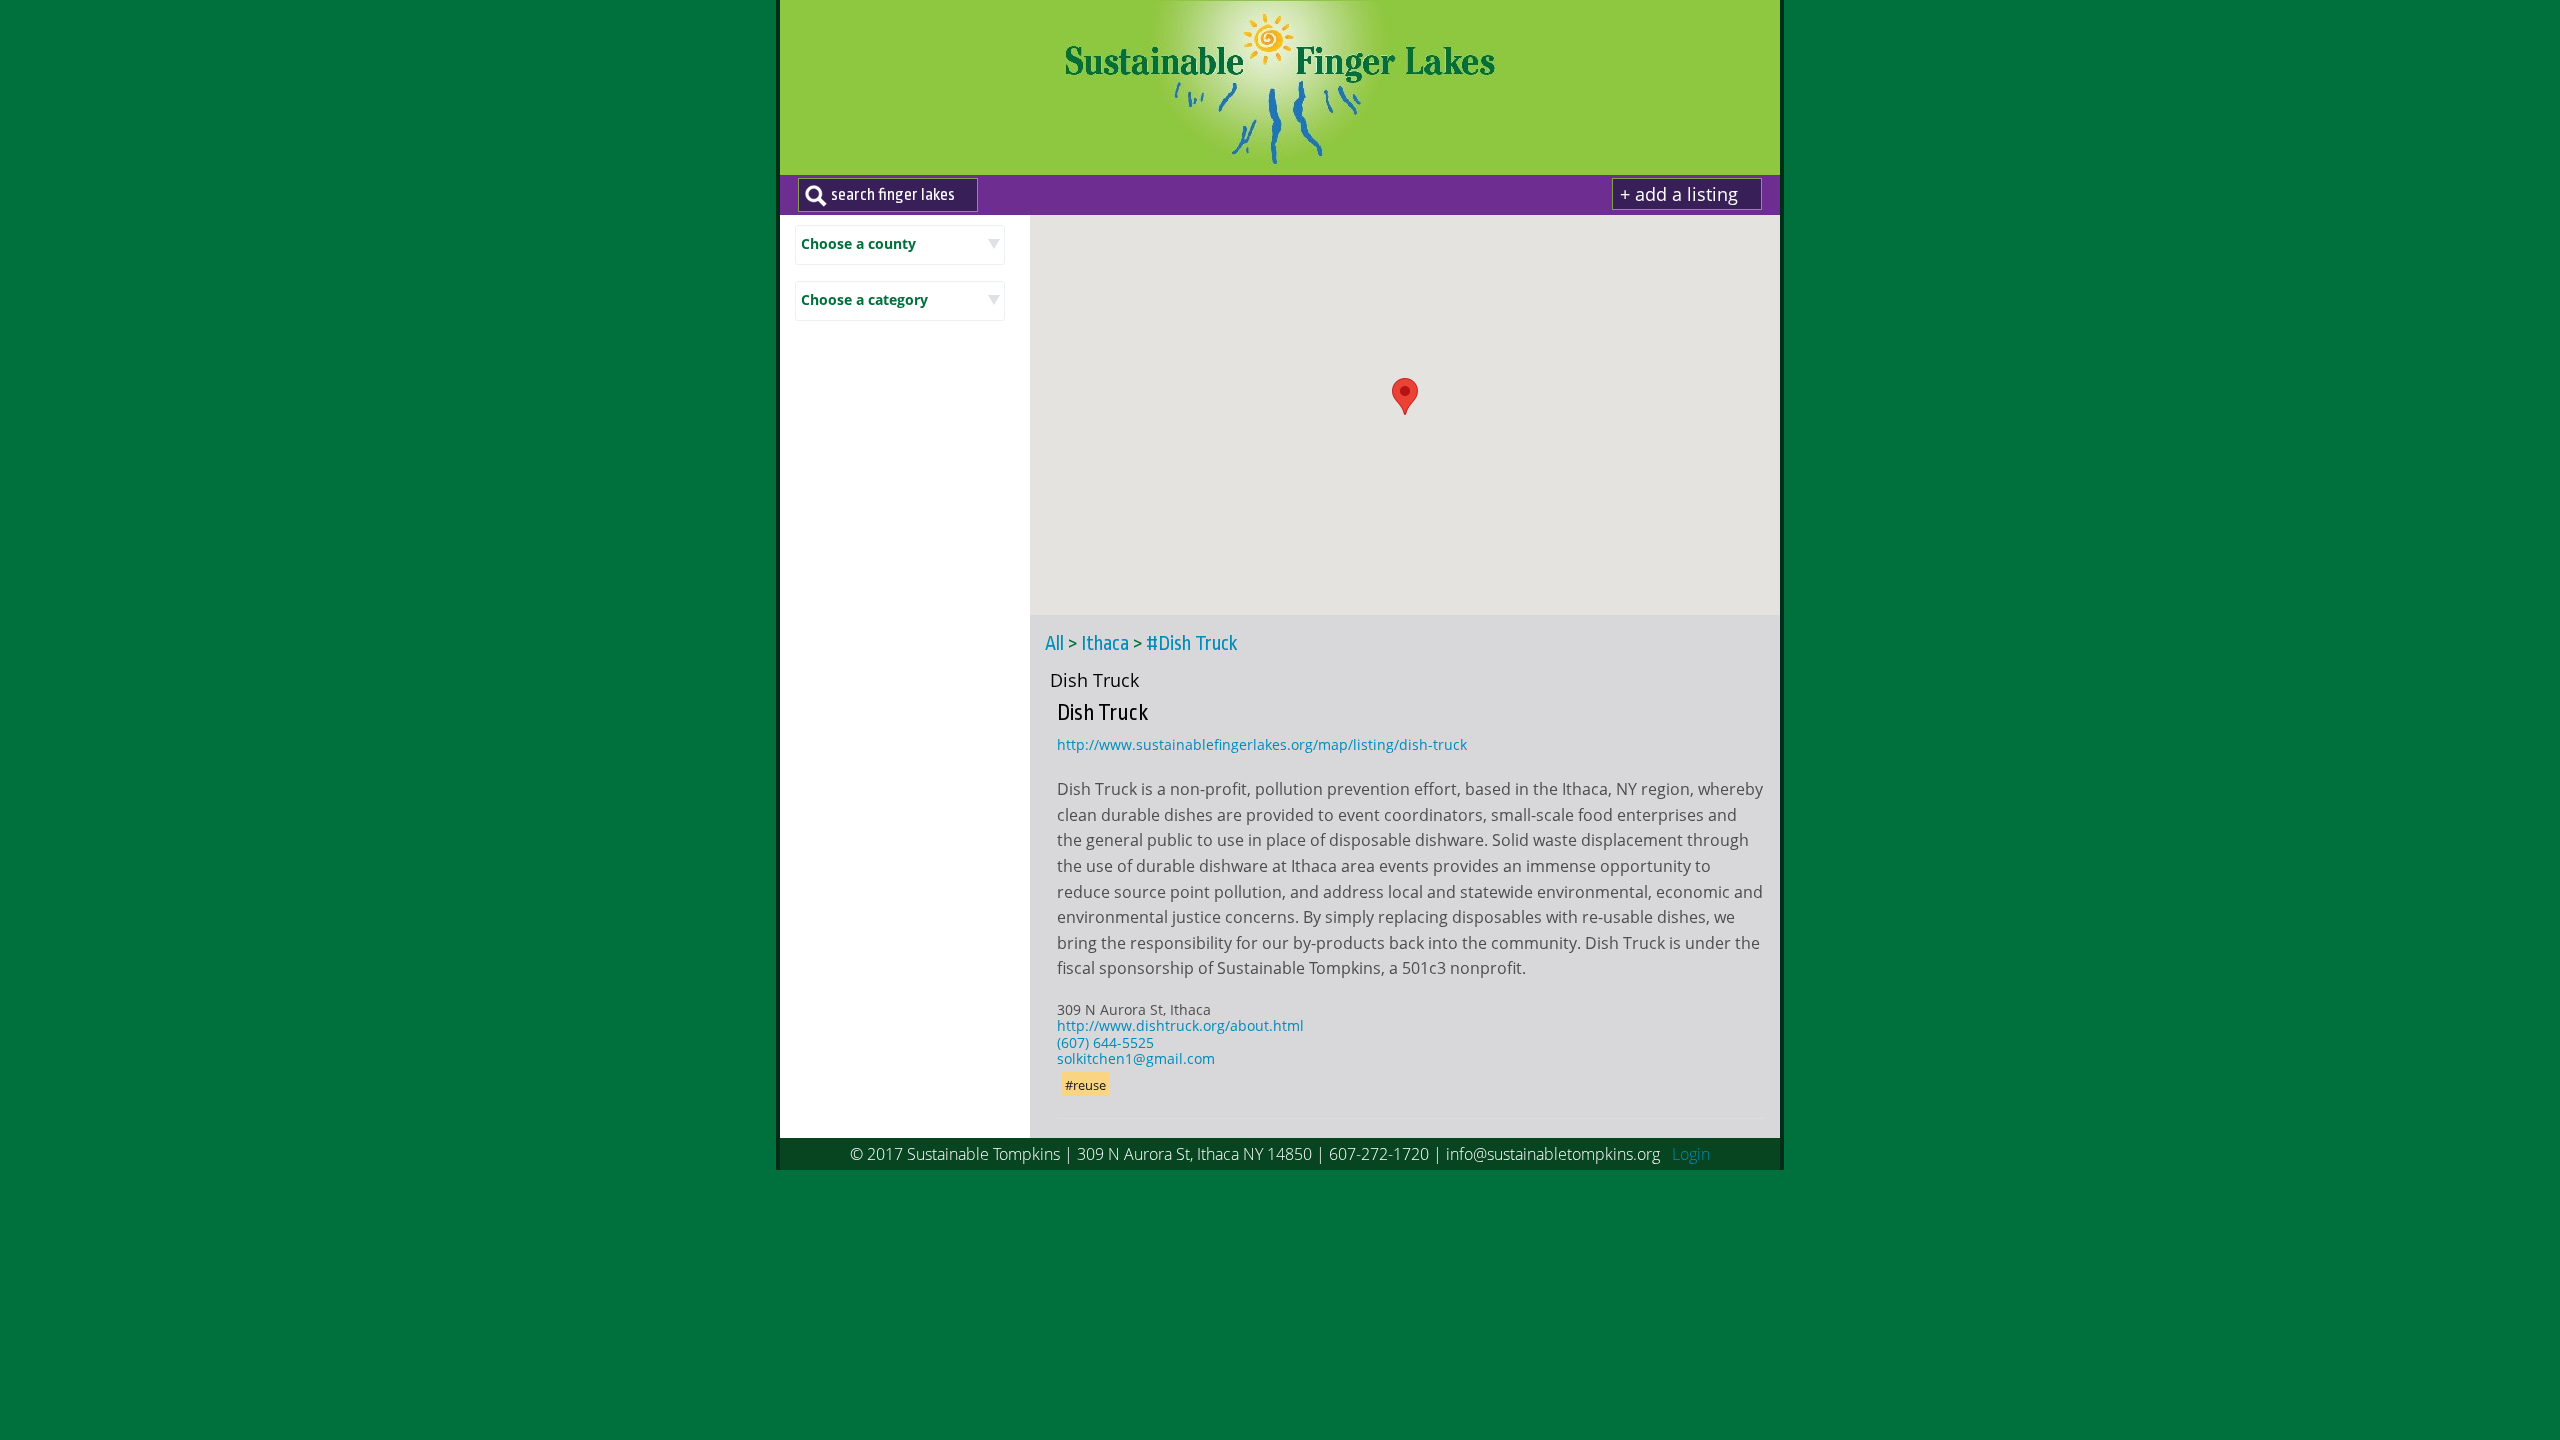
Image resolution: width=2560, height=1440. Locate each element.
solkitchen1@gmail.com (1136, 1058)
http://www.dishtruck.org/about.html (1180, 1025)
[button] (1405, 396)
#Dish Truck (1191, 644)
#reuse (1085, 1085)
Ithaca (1105, 644)
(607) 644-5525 (1105, 1042)
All (1054, 644)
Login (1691, 1154)
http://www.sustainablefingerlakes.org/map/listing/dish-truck (1262, 744)
